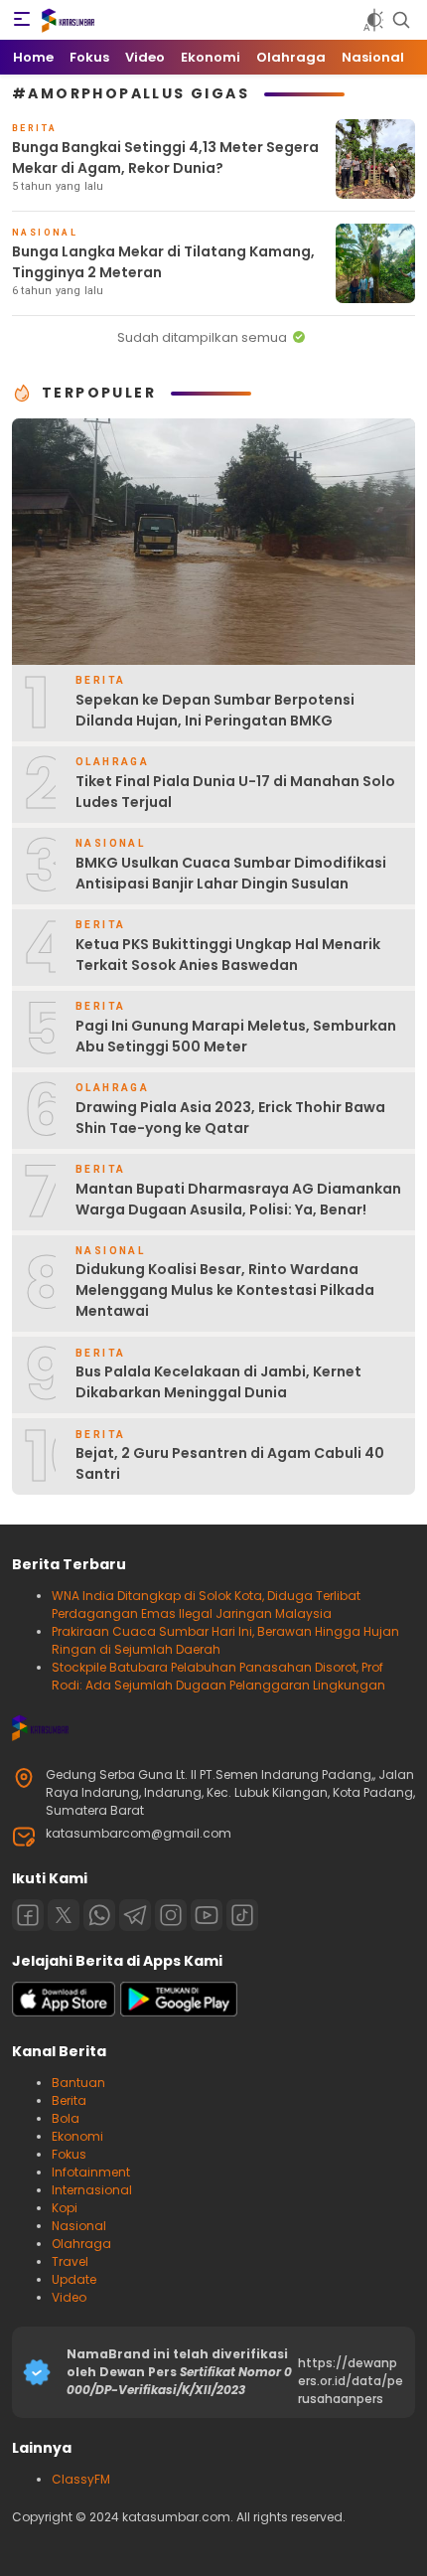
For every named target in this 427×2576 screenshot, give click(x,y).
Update (74, 2279)
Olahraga (81, 2244)
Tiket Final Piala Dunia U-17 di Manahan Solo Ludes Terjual (235, 792)
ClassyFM (81, 2479)
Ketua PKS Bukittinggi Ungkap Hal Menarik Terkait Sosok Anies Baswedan (228, 955)
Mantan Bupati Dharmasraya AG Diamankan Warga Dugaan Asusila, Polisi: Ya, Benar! (238, 1199)
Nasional (79, 2226)
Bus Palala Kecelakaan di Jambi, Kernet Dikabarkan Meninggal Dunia (218, 1382)
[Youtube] (207, 1915)
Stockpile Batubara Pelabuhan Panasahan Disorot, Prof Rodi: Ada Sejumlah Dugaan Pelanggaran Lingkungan (218, 1676)
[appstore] (64, 2012)
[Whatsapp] (99, 1915)
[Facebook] (28, 1915)
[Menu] (22, 20)
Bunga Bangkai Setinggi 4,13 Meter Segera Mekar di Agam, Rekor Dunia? (165, 158)
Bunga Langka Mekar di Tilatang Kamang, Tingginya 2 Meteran (163, 262)
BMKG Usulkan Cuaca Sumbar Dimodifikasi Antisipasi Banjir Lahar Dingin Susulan (231, 873)
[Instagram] (171, 1915)
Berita (69, 2100)
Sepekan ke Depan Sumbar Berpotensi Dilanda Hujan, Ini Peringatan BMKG (215, 710)
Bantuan (78, 2083)
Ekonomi (77, 2136)
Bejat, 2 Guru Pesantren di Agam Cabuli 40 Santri (230, 1463)
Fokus (69, 2154)
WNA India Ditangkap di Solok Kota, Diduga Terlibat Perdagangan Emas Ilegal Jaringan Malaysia (206, 1605)
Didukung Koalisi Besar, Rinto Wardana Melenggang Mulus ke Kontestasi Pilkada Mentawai (225, 1290)
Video (69, 2297)
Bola (66, 2118)
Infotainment (91, 2172)
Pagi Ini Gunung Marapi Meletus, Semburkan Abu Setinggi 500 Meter (236, 1036)
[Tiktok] (242, 1915)
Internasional (92, 2190)
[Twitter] (64, 1915)
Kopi (65, 2208)
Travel (70, 2261)
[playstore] (179, 2012)
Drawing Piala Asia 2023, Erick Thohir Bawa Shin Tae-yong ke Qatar (230, 1118)
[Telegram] (135, 1915)
